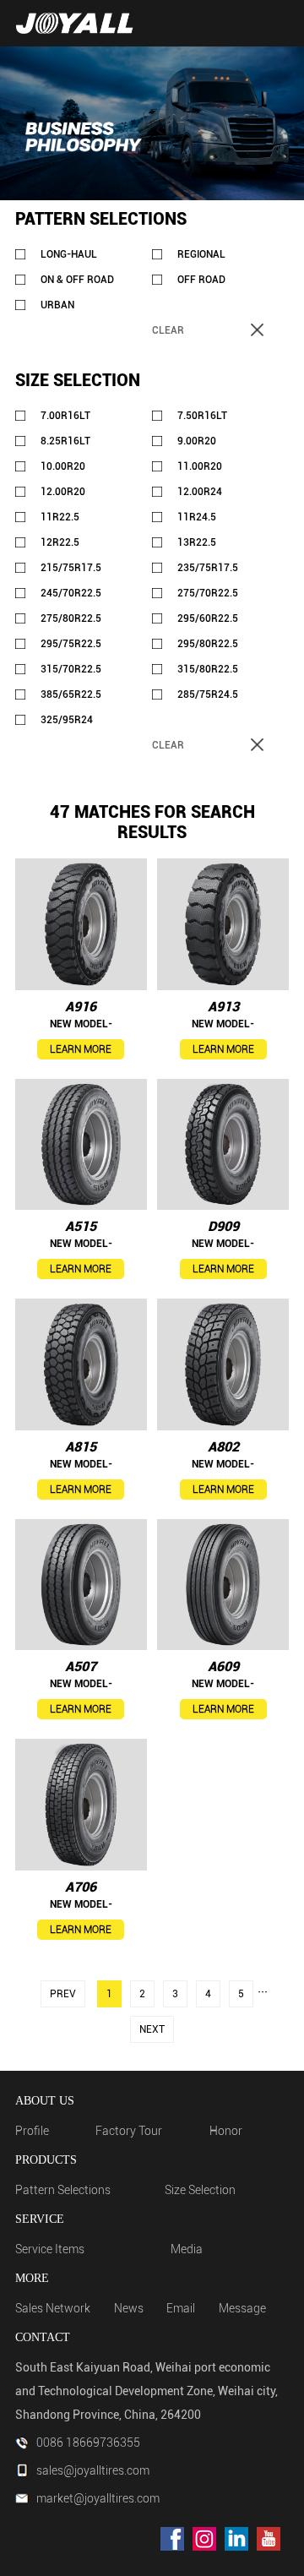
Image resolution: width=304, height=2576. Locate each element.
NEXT (152, 2029)
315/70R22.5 (71, 669)
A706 (81, 1887)
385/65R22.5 (71, 694)
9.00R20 (197, 441)
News (129, 2308)
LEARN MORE (81, 1049)
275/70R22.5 (208, 593)
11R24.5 (197, 517)
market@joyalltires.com (98, 2498)
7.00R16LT (65, 416)
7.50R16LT (202, 416)
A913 (223, 1007)
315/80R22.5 (208, 669)
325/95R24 (67, 720)
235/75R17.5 (208, 568)
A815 (81, 1447)
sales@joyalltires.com (93, 2470)
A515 (81, 1226)
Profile (32, 2131)
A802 (223, 1447)
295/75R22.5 (71, 644)
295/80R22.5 (208, 644)
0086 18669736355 (88, 2443)
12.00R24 (200, 492)
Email (181, 2308)
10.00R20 (63, 466)
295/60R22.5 (208, 618)
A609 (223, 1667)
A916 (81, 1007)
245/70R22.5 (71, 593)
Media (187, 2249)
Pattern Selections (63, 2190)
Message (242, 2308)
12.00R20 (63, 492)
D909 (223, 1226)
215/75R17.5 (71, 568)
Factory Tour (129, 2131)
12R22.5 (60, 542)
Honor (226, 2131)
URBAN (57, 305)
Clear (168, 330)
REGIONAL (201, 254)
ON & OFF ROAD (77, 280)
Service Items (50, 2249)
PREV (63, 1994)
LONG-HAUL (69, 254)
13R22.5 (197, 542)
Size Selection (200, 2190)
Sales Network (53, 2308)
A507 (81, 1667)
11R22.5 (60, 517)
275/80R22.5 (71, 618)
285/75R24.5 (208, 694)
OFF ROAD (201, 280)
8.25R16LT (65, 441)
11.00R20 (200, 466)
